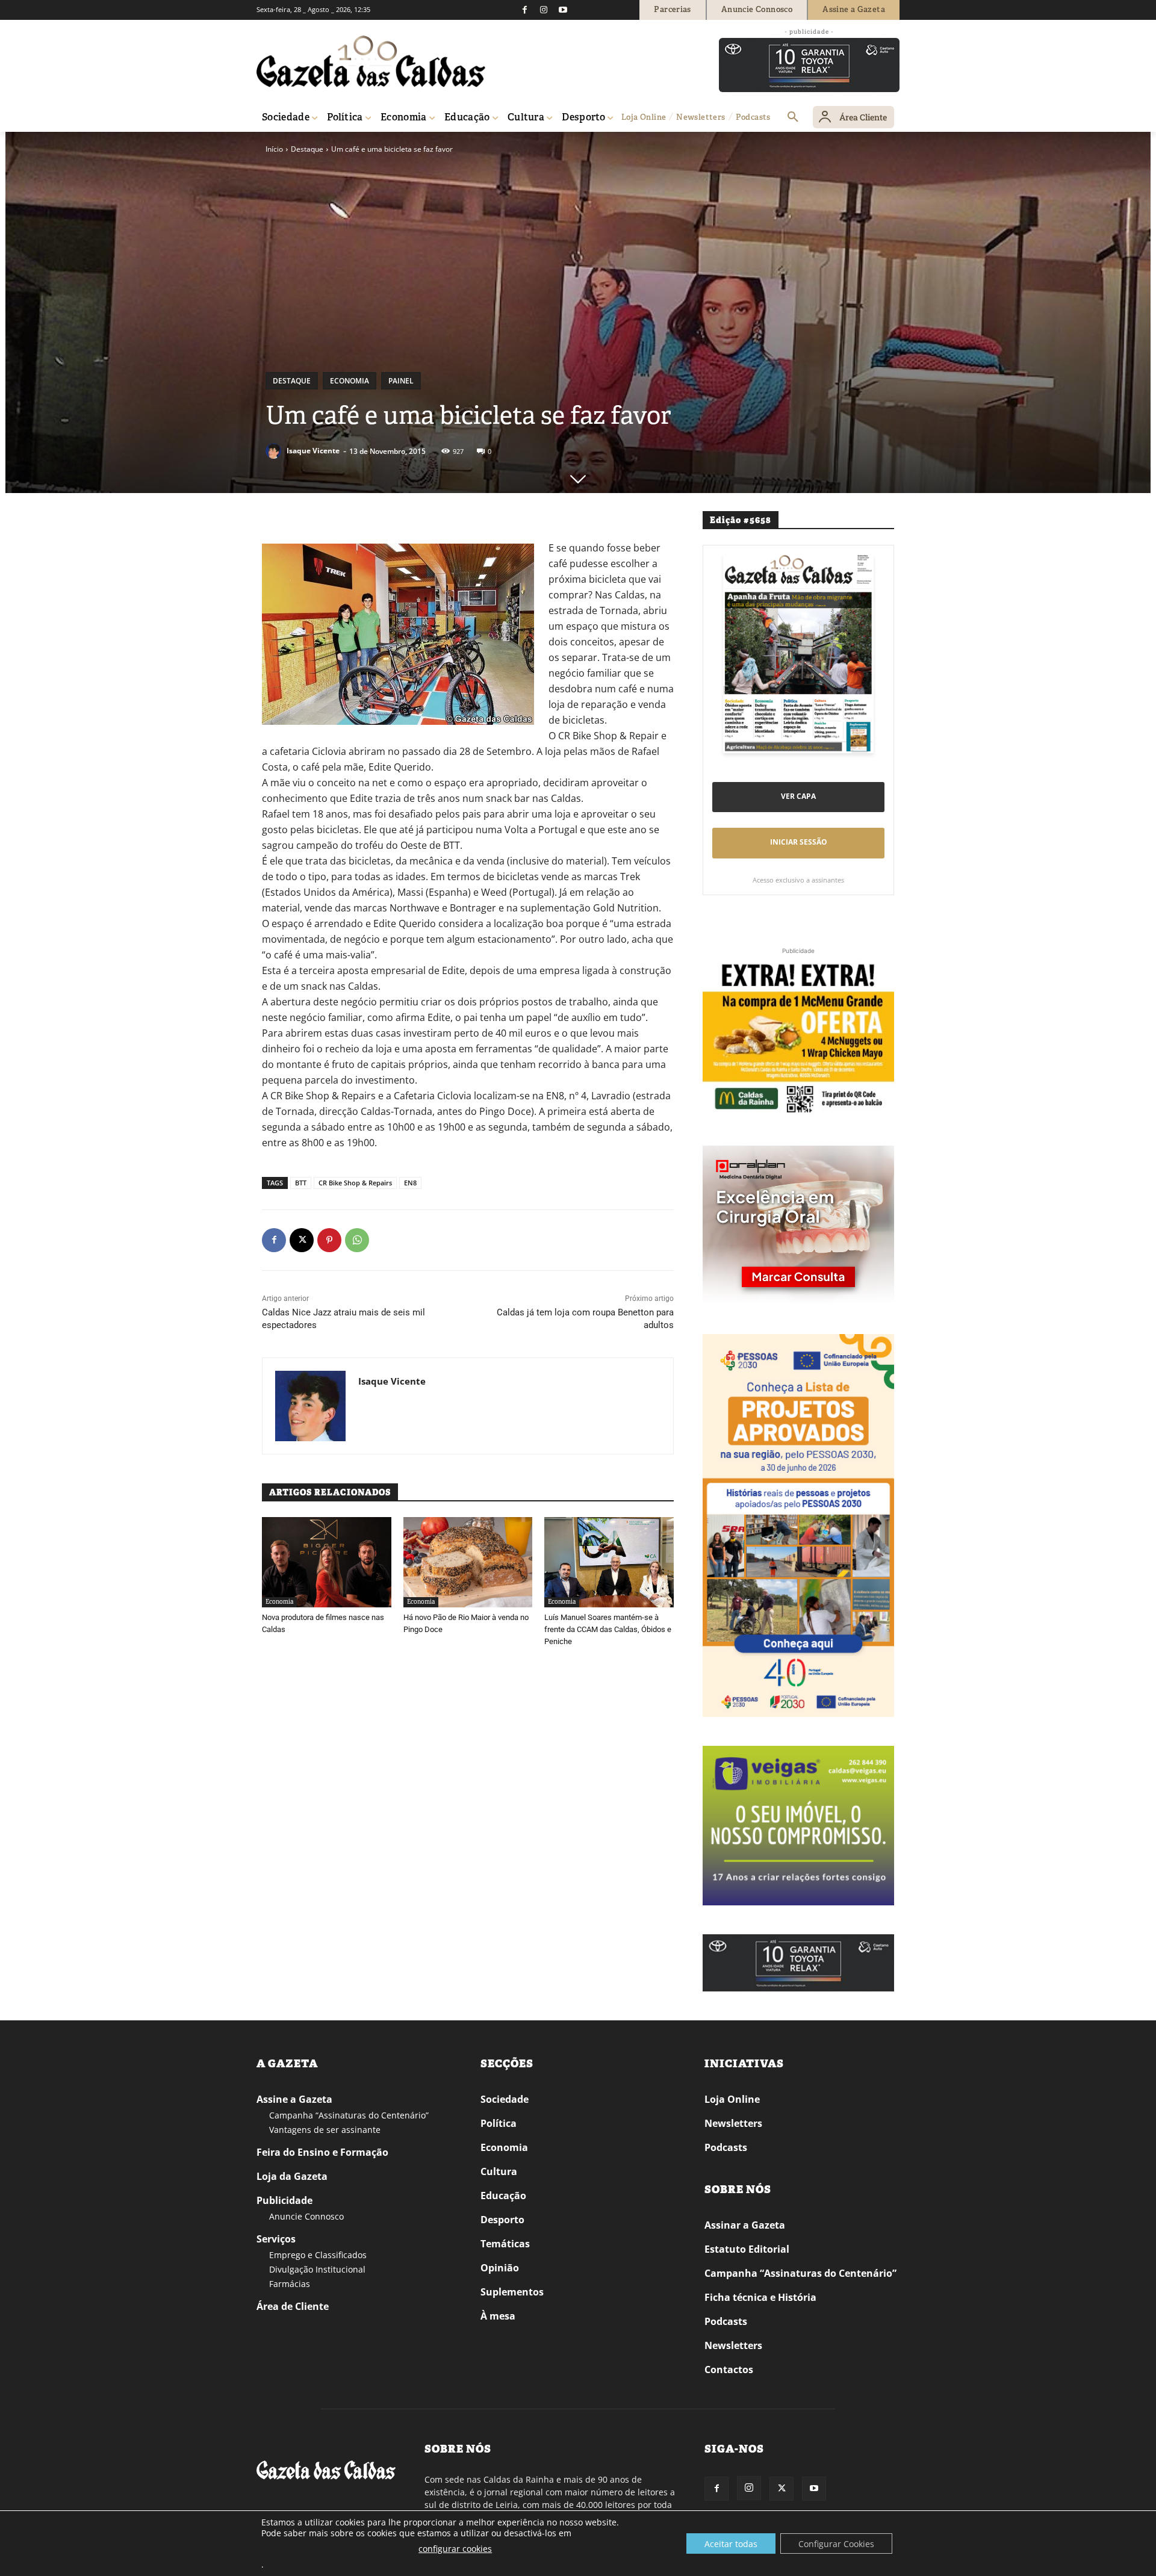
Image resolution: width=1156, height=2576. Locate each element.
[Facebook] (524, 10)
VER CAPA (798, 796)
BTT (301, 1183)
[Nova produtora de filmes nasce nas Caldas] (327, 1562)
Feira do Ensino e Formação (322, 2152)
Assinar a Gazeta (745, 2225)
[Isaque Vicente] (275, 451)
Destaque (307, 149)
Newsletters (733, 2123)
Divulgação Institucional (317, 2269)
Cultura (499, 2171)
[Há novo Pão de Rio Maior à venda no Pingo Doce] (468, 1562)
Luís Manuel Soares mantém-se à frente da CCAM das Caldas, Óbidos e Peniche (608, 1629)
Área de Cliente (293, 2306)
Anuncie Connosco (306, 2216)
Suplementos (512, 2292)
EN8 (410, 1183)
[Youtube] (563, 10)
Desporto (502, 2220)
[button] (793, 117)
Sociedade (505, 2099)
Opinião (500, 2268)
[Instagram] (544, 10)
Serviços (276, 2239)
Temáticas (505, 2244)
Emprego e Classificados (318, 2255)
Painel (401, 381)
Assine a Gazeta (294, 2099)
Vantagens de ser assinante (325, 2130)
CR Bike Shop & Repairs (355, 1183)
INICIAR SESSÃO (799, 842)
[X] (302, 1240)
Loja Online (732, 2099)
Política (499, 2123)
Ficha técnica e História (760, 2297)
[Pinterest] (329, 1240)
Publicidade (284, 2200)
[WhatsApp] (357, 1240)
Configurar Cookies (836, 2544)
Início (274, 149)
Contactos (729, 2370)
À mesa (498, 2316)
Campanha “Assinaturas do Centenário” (349, 2115)
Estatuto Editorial (747, 2249)
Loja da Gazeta (292, 2176)
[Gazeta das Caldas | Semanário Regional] (371, 61)
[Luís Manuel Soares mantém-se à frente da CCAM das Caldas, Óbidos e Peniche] (609, 1562)
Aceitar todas (731, 2544)
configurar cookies (455, 2549)
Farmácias (290, 2284)
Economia (350, 381)
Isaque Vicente (313, 451)
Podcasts (726, 2147)
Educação (503, 2196)
